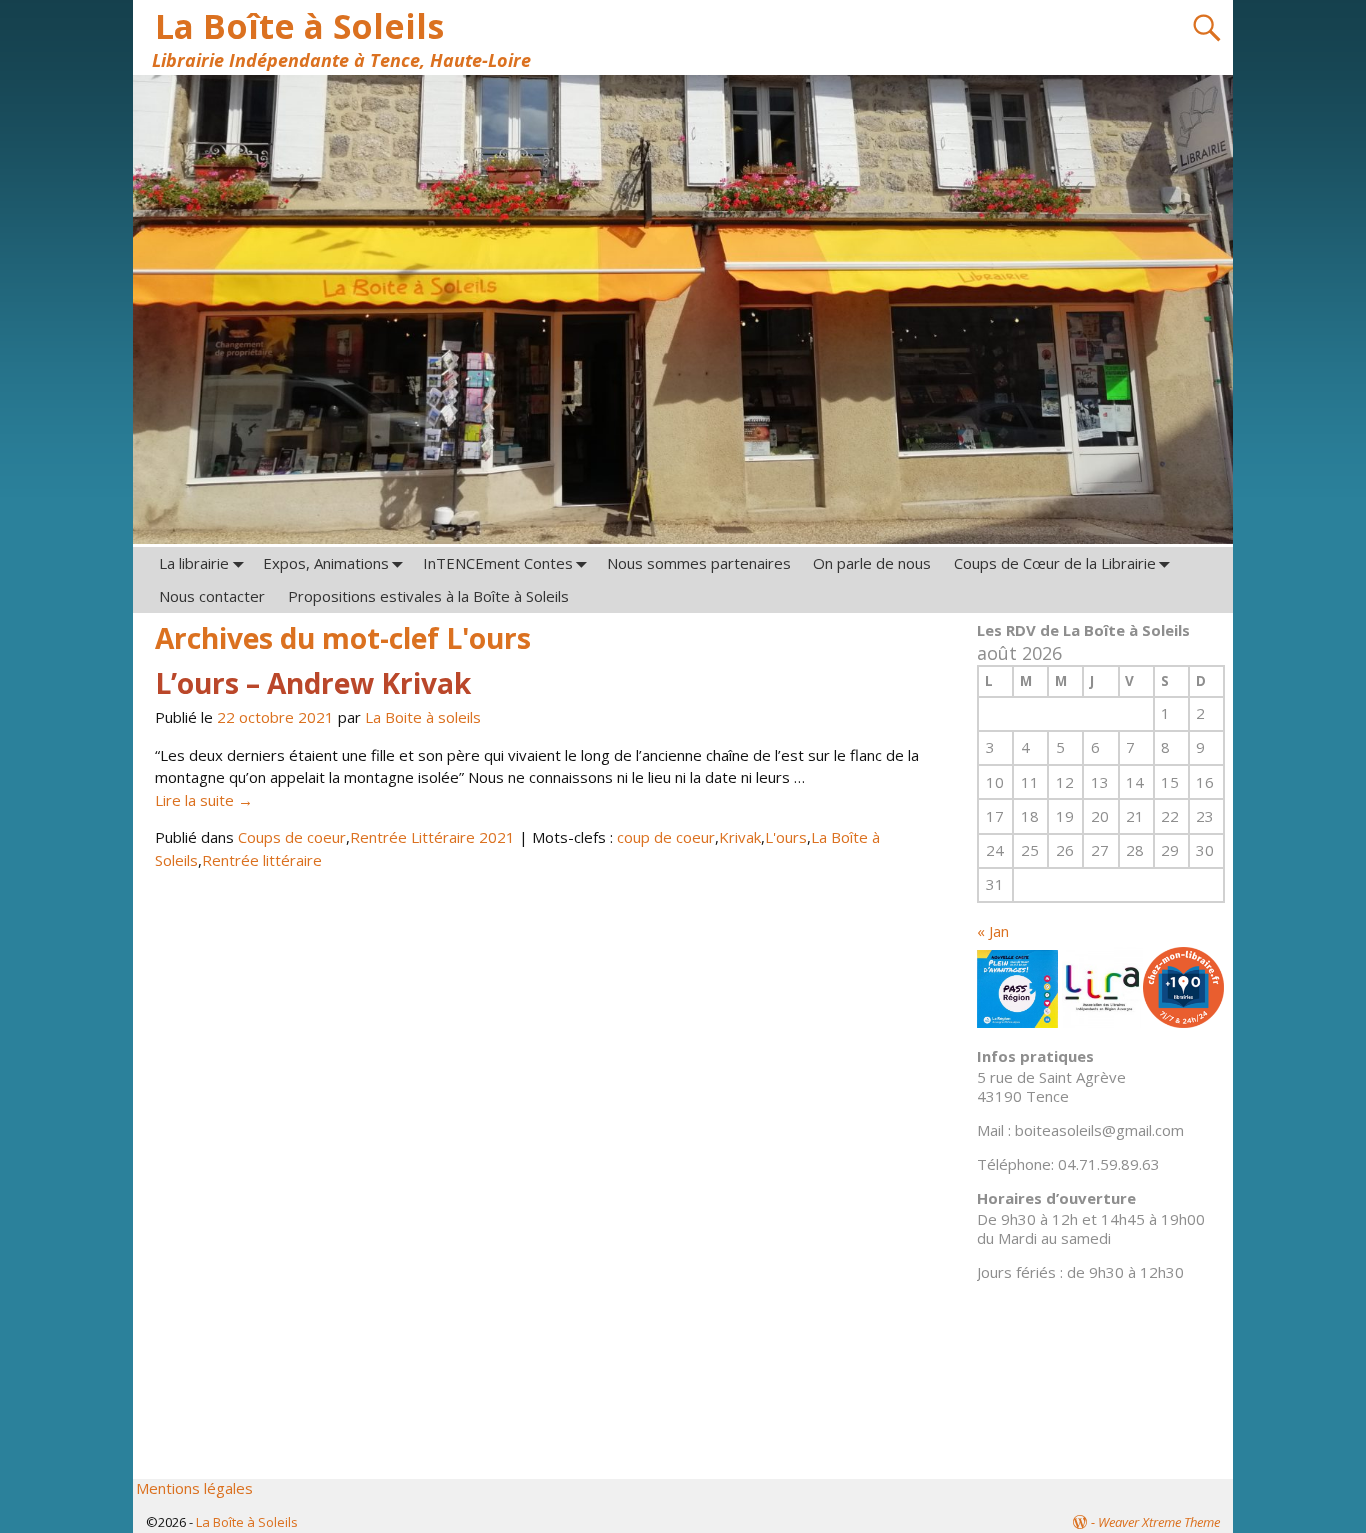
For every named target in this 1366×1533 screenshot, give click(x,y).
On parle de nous (872, 563)
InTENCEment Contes (498, 563)
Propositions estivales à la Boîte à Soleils (428, 596)
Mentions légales (194, 1488)
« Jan (993, 931)
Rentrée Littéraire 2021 (432, 837)
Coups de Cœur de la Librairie (1055, 563)
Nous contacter (212, 596)
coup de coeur (666, 837)
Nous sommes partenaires (699, 563)
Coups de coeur (292, 837)
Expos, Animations (326, 563)
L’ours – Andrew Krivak (313, 683)
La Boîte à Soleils (299, 26)
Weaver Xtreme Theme (1159, 1522)
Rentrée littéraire (262, 860)
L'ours (786, 837)
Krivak (740, 837)
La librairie (194, 563)
